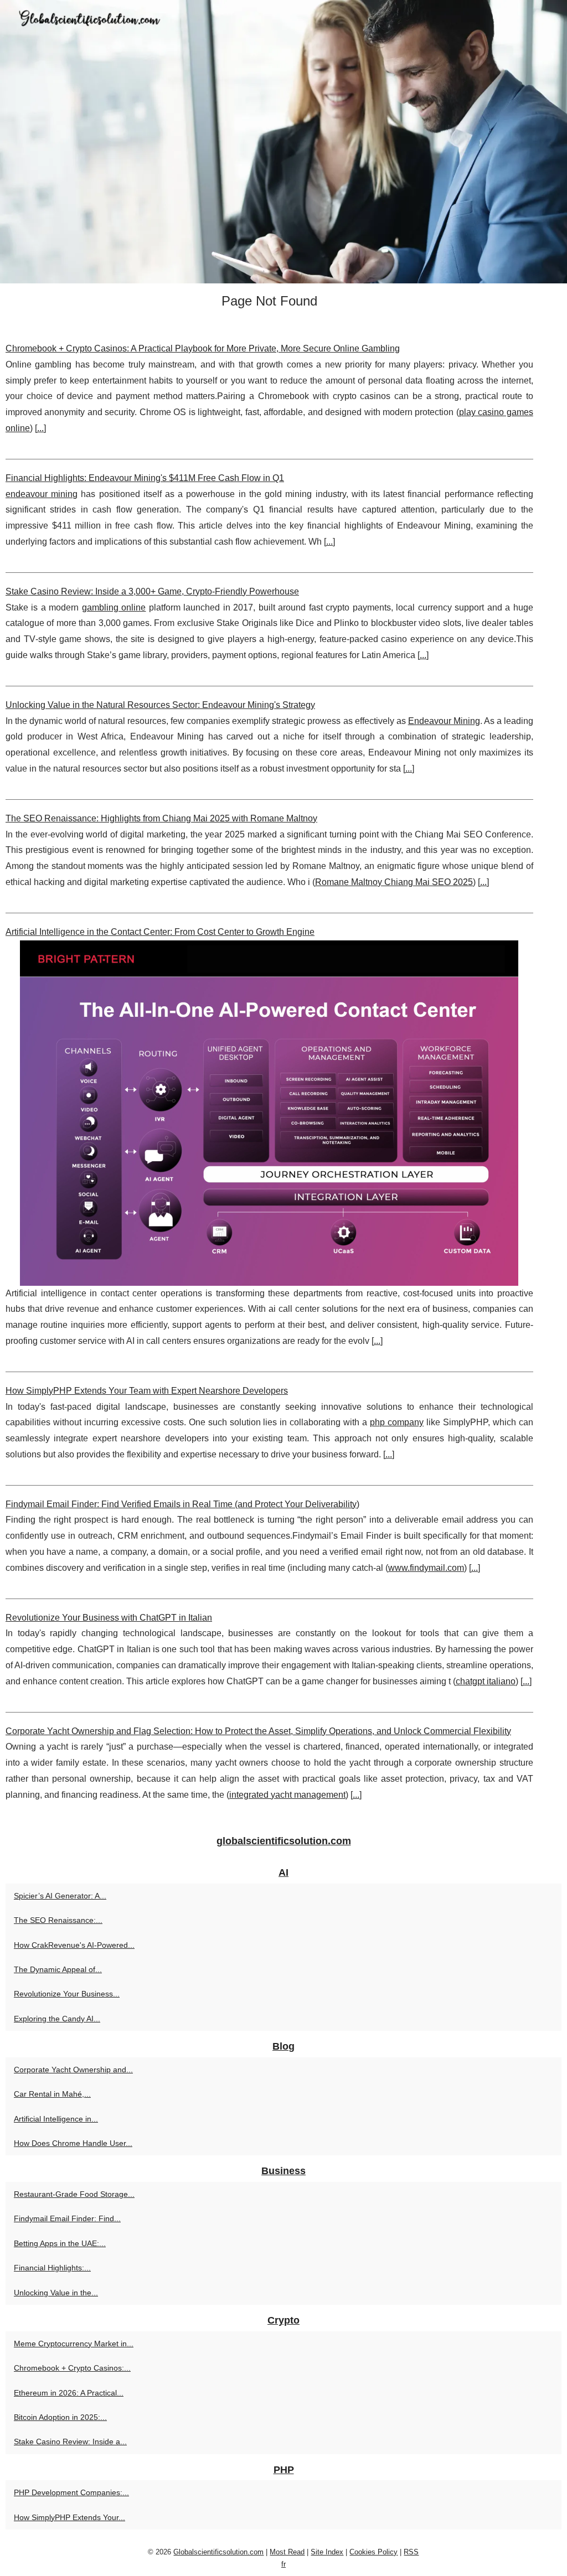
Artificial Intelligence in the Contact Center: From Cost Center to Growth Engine (160, 932)
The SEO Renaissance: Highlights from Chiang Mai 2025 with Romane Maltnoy (161, 818)
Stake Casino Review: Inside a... (70, 2441)
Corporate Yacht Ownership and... (73, 2070)
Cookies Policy (373, 2552)
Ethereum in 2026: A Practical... (69, 2393)
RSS (411, 2552)
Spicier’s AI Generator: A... (60, 1896)
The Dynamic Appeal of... (58, 1969)
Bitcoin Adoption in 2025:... (60, 2417)
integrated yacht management (287, 1795)
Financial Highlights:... (52, 2268)
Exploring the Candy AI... (57, 2019)
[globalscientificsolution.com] (283, 142)
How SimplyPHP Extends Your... (69, 2517)
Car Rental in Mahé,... (52, 2094)
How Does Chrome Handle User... (73, 2143)
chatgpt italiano (486, 1681)
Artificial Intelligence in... (56, 2119)
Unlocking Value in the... (56, 2293)
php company (397, 1422)
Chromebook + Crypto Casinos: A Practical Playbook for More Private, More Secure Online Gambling (203, 348)
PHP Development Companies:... (71, 2492)
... (40, 428)
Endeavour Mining (444, 721)
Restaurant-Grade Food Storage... (74, 2194)
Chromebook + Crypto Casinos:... (72, 2368)
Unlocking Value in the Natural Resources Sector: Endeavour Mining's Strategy (160, 705)
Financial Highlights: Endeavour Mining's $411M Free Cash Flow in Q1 (145, 478)
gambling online (114, 607)
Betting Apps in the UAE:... (60, 2243)
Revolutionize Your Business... (67, 1994)
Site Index (327, 2552)
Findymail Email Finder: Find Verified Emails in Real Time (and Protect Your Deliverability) (182, 1504)
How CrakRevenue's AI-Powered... (74, 1945)
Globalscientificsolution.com (218, 2552)
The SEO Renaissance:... (58, 1920)
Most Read (287, 2552)
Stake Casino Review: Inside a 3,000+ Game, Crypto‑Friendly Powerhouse (152, 591)
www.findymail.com (426, 1568)
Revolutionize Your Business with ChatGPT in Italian (109, 1618)
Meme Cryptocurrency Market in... (74, 2344)
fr (283, 2564)
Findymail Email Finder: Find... (67, 2218)
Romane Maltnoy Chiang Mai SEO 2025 (394, 882)
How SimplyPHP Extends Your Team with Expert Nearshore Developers (147, 1391)
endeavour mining (42, 494)
